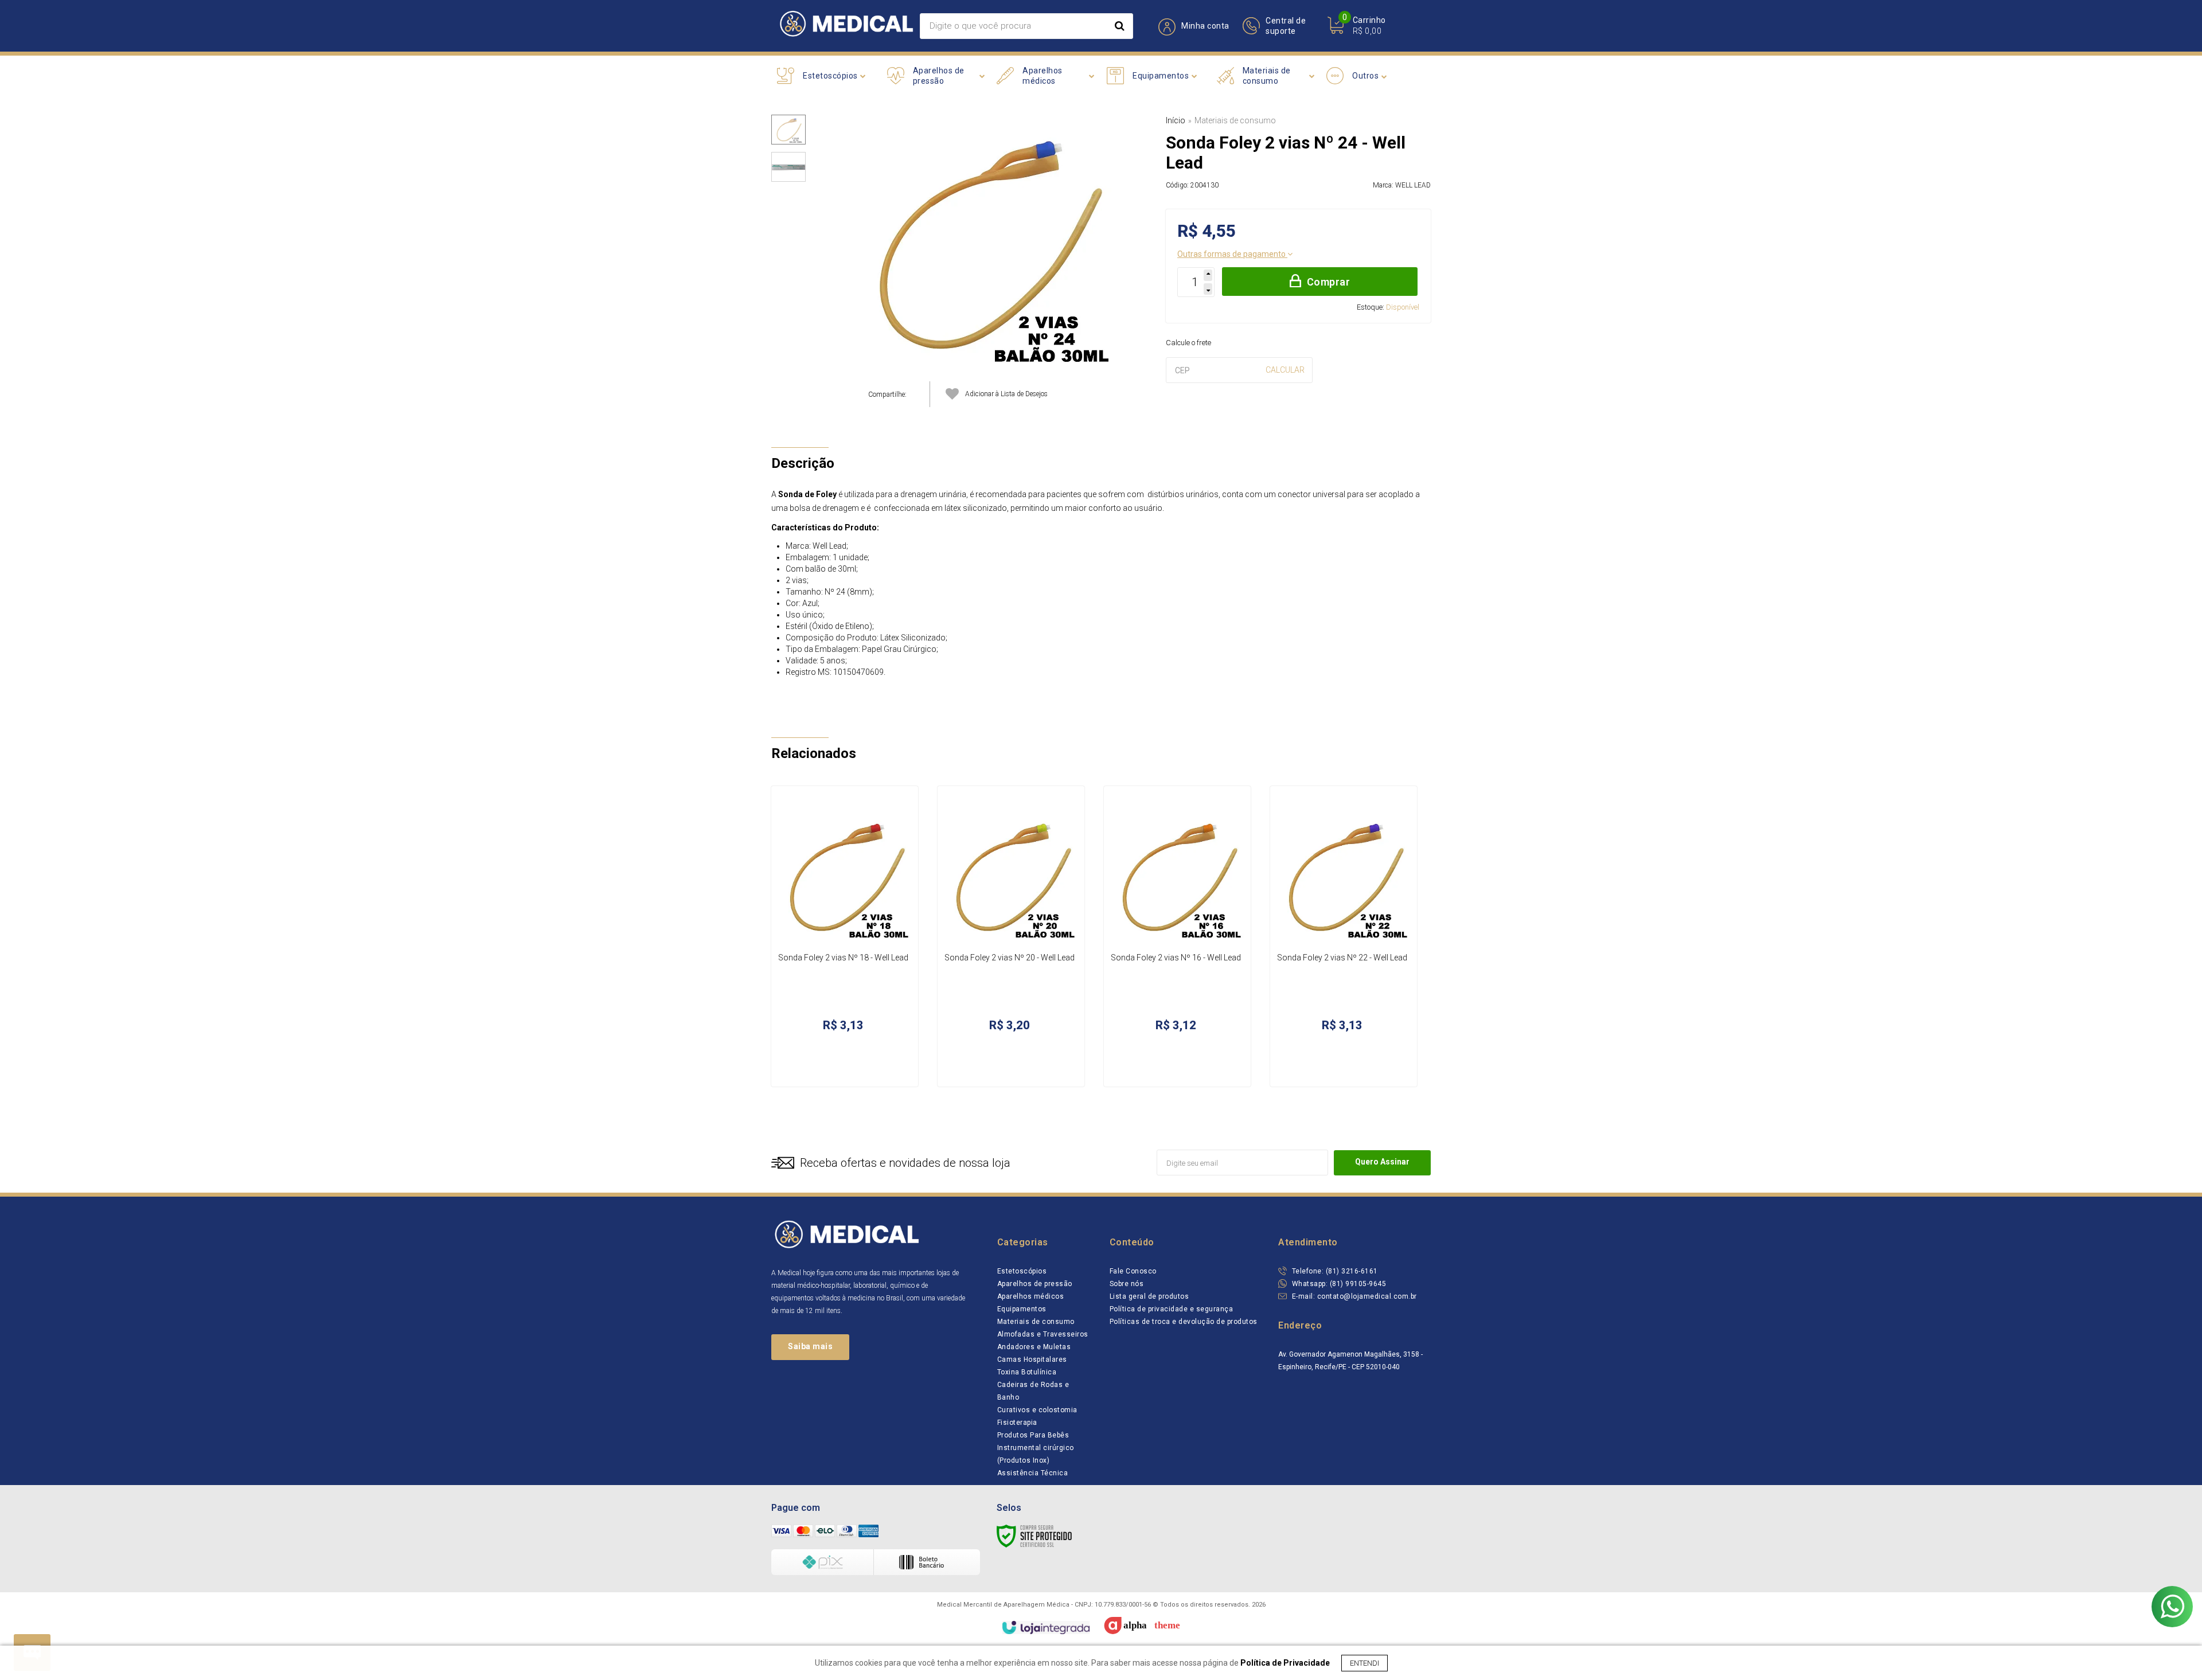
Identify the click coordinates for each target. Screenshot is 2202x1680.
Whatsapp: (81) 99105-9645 (1338, 1284)
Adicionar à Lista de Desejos (1006, 394)
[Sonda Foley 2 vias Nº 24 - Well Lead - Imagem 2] (788, 167)
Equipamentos (1022, 1309)
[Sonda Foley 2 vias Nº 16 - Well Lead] (1177, 936)
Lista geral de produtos (1149, 1296)
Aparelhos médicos (1031, 1296)
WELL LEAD (1413, 185)
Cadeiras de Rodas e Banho (1033, 1391)
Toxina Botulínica (1027, 1372)
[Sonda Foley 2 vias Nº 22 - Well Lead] (1344, 936)
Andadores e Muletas (1034, 1347)
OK (1285, 370)
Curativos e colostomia (1037, 1410)
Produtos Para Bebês (1033, 1435)
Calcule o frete (1188, 343)
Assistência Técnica (1033, 1473)
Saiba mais (810, 1346)
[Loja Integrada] (1046, 1628)
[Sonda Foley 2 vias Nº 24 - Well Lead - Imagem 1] (788, 130)
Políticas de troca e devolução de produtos (1184, 1322)
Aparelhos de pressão (1035, 1284)
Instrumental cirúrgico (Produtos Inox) (1036, 1454)
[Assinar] (1382, 1163)
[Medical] (846, 26)
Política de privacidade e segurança (1172, 1309)
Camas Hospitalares (1032, 1359)
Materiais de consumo (1235, 120)
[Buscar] (1120, 26)
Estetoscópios (1022, 1271)
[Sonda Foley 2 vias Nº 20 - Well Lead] (1011, 936)
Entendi (1364, 1663)
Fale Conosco (1133, 1271)
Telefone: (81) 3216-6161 (1334, 1271)
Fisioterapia (1017, 1423)
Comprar (1329, 282)
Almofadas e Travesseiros (1043, 1334)
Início (1176, 120)
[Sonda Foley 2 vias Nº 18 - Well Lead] (845, 936)
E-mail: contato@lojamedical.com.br (1353, 1296)
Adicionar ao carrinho (863, 1066)
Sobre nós (1127, 1284)
